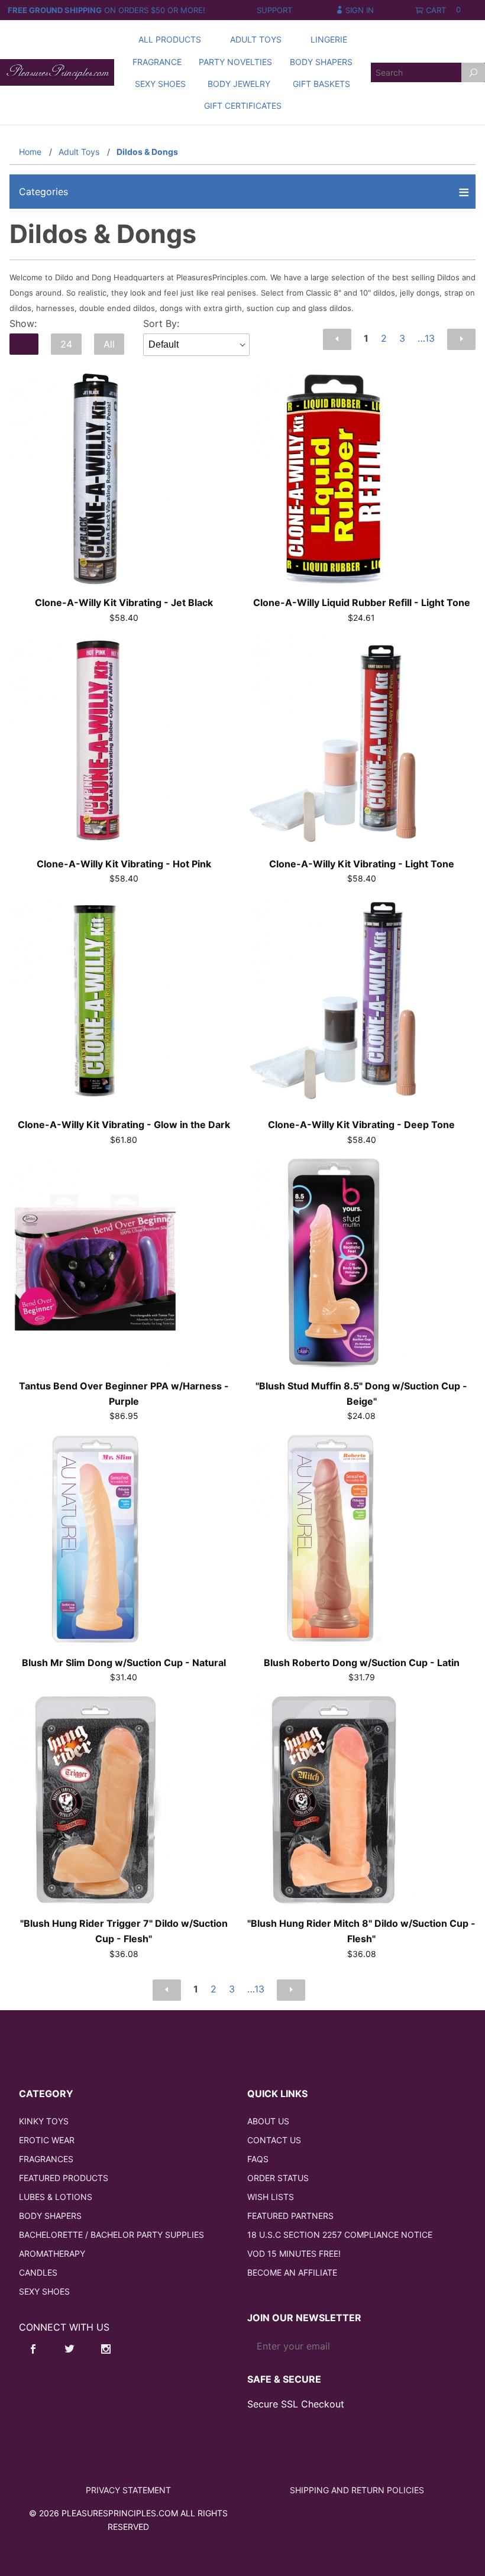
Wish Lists (271, 2197)
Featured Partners (290, 2216)
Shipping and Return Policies (357, 2490)
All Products (170, 39)
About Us (268, 2121)
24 (66, 344)
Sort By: (161, 323)
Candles (38, 2272)
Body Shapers (321, 62)
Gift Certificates (243, 106)
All (109, 344)
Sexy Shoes (160, 84)
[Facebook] (33, 2349)
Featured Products (64, 2178)
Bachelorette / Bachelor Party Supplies (111, 2235)
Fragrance (157, 62)
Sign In (358, 10)
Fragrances (46, 2159)
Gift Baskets (321, 84)
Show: (23, 323)
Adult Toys (256, 39)
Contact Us (274, 2140)
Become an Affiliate (292, 2272)
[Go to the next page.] (461, 339)
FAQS (258, 2159)
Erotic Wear (47, 2140)
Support (274, 10)
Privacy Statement (128, 2490)
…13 (426, 338)
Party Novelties (235, 62)
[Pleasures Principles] (57, 71)
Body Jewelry (239, 84)
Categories (43, 192)
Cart (442, 10)
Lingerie (329, 39)
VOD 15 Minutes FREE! (294, 2253)
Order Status (278, 2178)
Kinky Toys (44, 2121)
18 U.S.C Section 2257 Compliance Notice (340, 2235)
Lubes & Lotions (56, 2197)
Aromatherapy (52, 2253)
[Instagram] (106, 2349)
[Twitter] (69, 2349)
